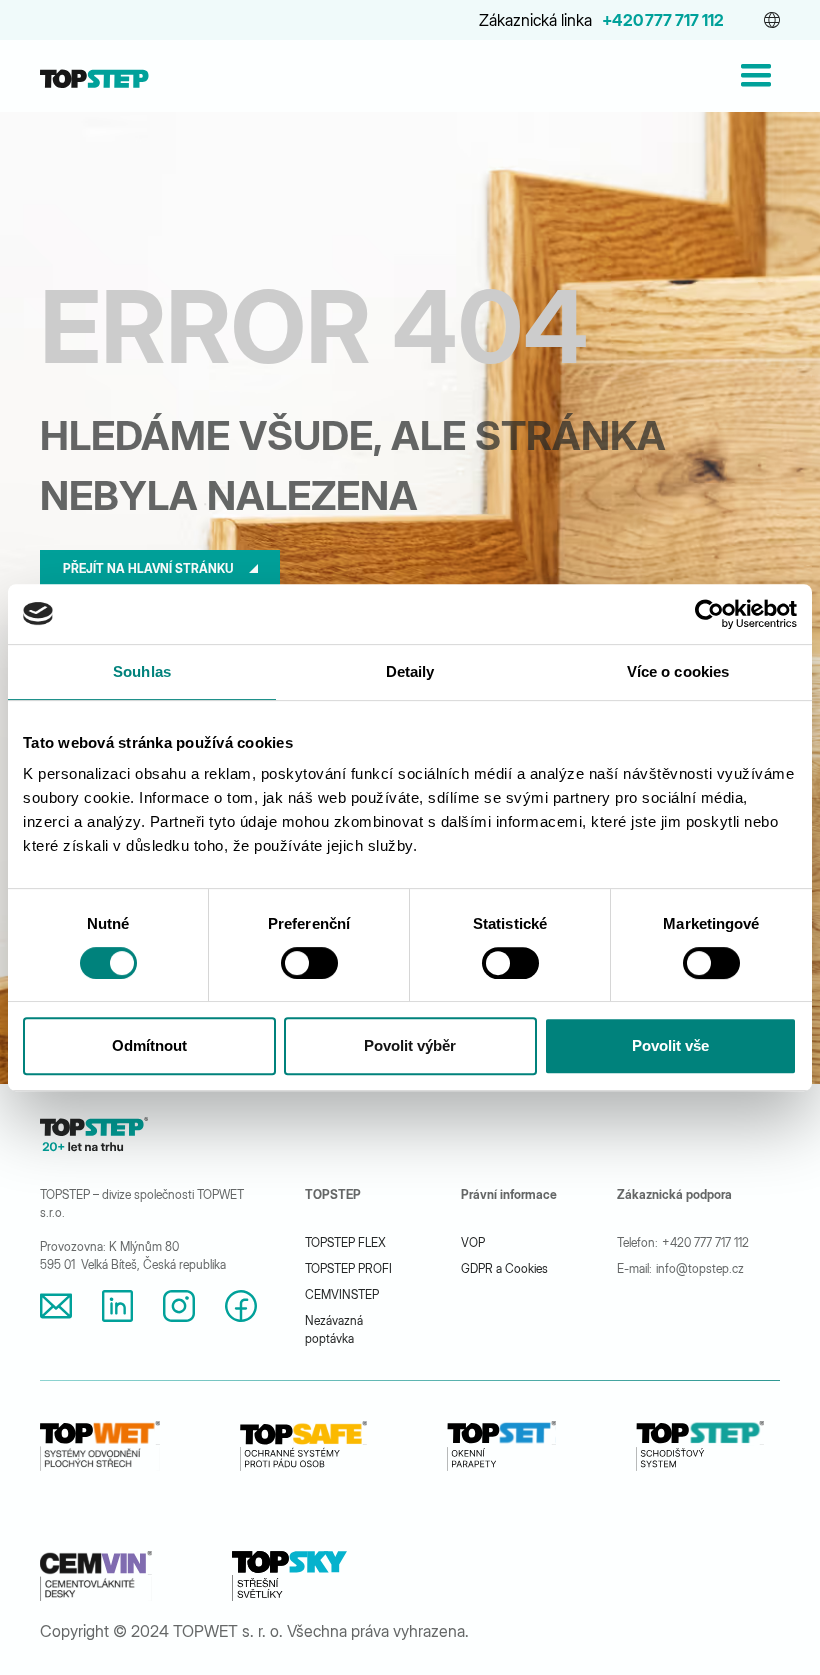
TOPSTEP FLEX (345, 1242)
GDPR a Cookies (504, 1268)
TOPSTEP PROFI (348, 1268)
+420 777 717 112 (663, 20)
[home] (94, 76)
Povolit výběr (410, 1045)
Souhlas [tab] (142, 671)
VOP (473, 1242)
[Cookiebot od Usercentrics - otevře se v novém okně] (709, 614)
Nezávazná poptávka (334, 1329)
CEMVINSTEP (342, 1294)
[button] (772, 20)
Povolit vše (670, 1045)
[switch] (309, 963)
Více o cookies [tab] (678, 671)
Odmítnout (149, 1045)
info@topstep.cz (700, 1268)
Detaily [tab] (410, 671)
